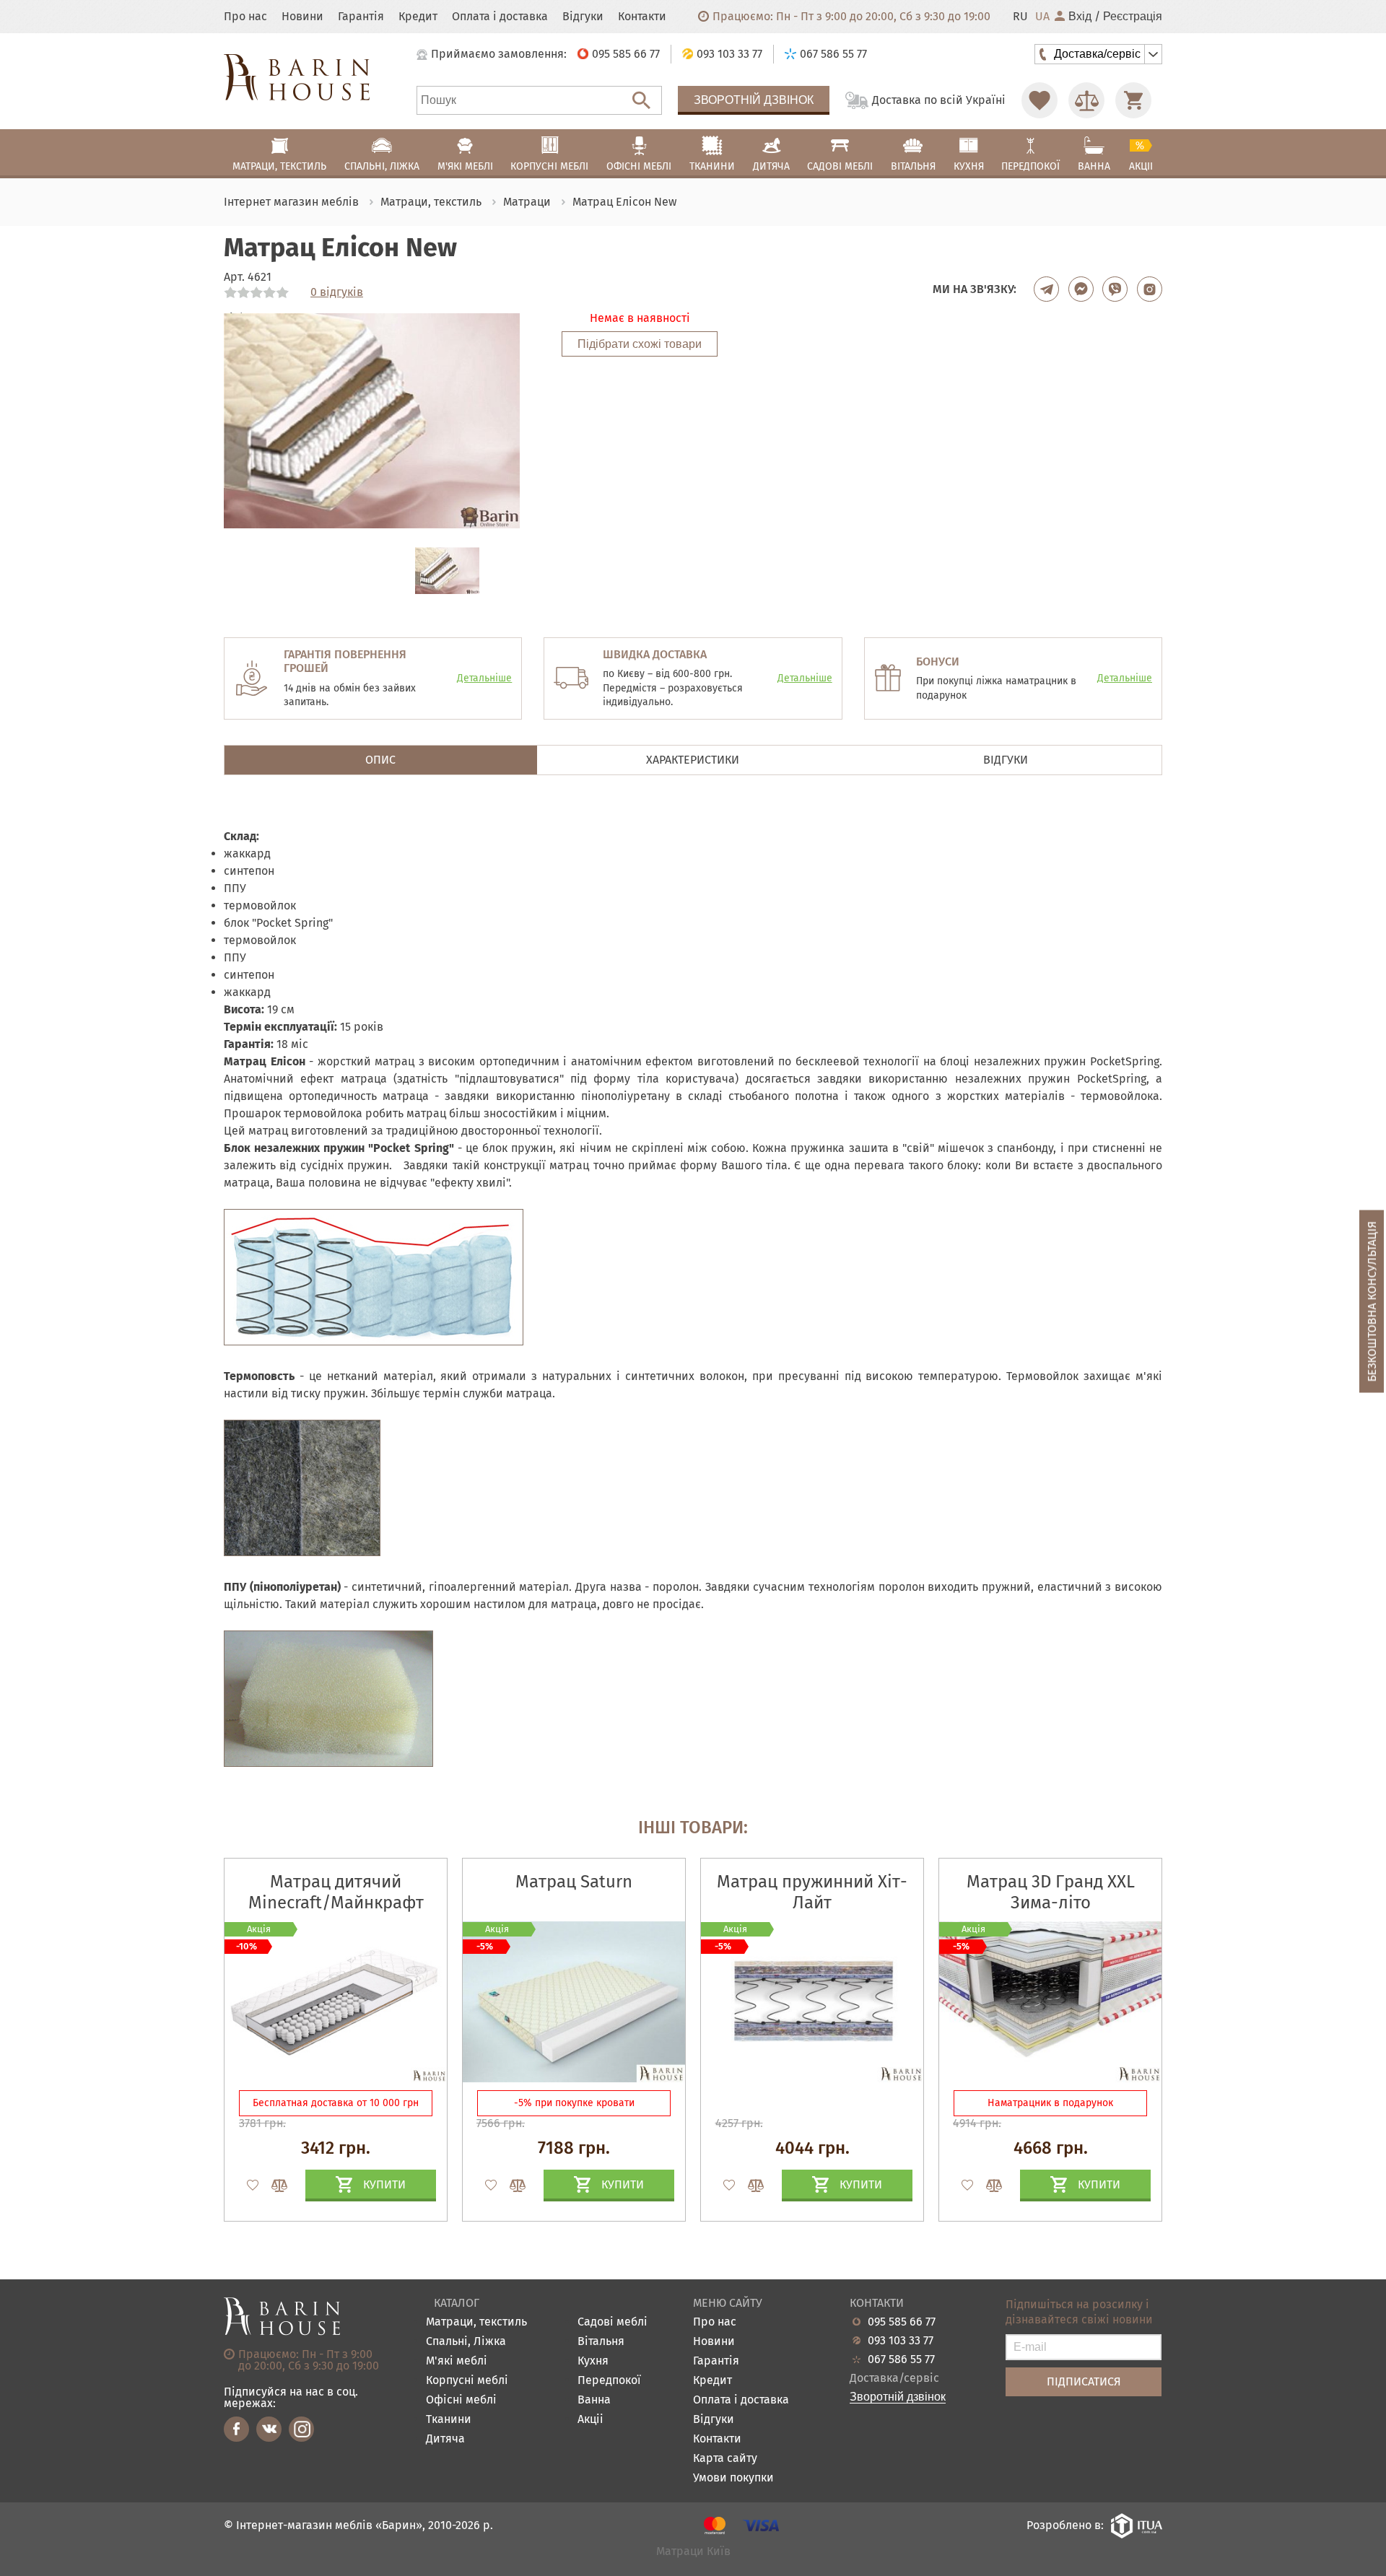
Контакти (642, 17)
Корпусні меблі (467, 2381)
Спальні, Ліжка (466, 2342)
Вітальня (601, 2342)
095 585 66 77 (902, 2322)
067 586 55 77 (901, 2359)
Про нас (245, 17)
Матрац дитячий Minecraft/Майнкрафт (336, 1892)
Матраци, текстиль (476, 2322)
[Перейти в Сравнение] (1086, 100)
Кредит (418, 17)
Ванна (594, 2400)
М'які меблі (457, 2361)
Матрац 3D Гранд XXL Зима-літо (1051, 1892)
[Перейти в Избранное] (1039, 100)
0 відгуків (337, 292)
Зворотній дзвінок (754, 100)
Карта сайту (725, 2459)
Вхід (1080, 17)
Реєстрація (1133, 17)
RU (1020, 17)
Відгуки (583, 17)
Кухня (593, 2361)
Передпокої (609, 2381)
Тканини (449, 2420)
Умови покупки (733, 2478)
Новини (302, 17)
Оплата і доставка (500, 17)
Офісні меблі (461, 2400)
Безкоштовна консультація (1372, 1301)
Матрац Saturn (574, 1882)
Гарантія (361, 17)
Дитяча (445, 2439)
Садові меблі (613, 2322)
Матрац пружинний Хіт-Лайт (812, 1892)
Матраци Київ (693, 2552)
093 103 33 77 (901, 2341)
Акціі (590, 2420)
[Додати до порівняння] (273, 2186)
